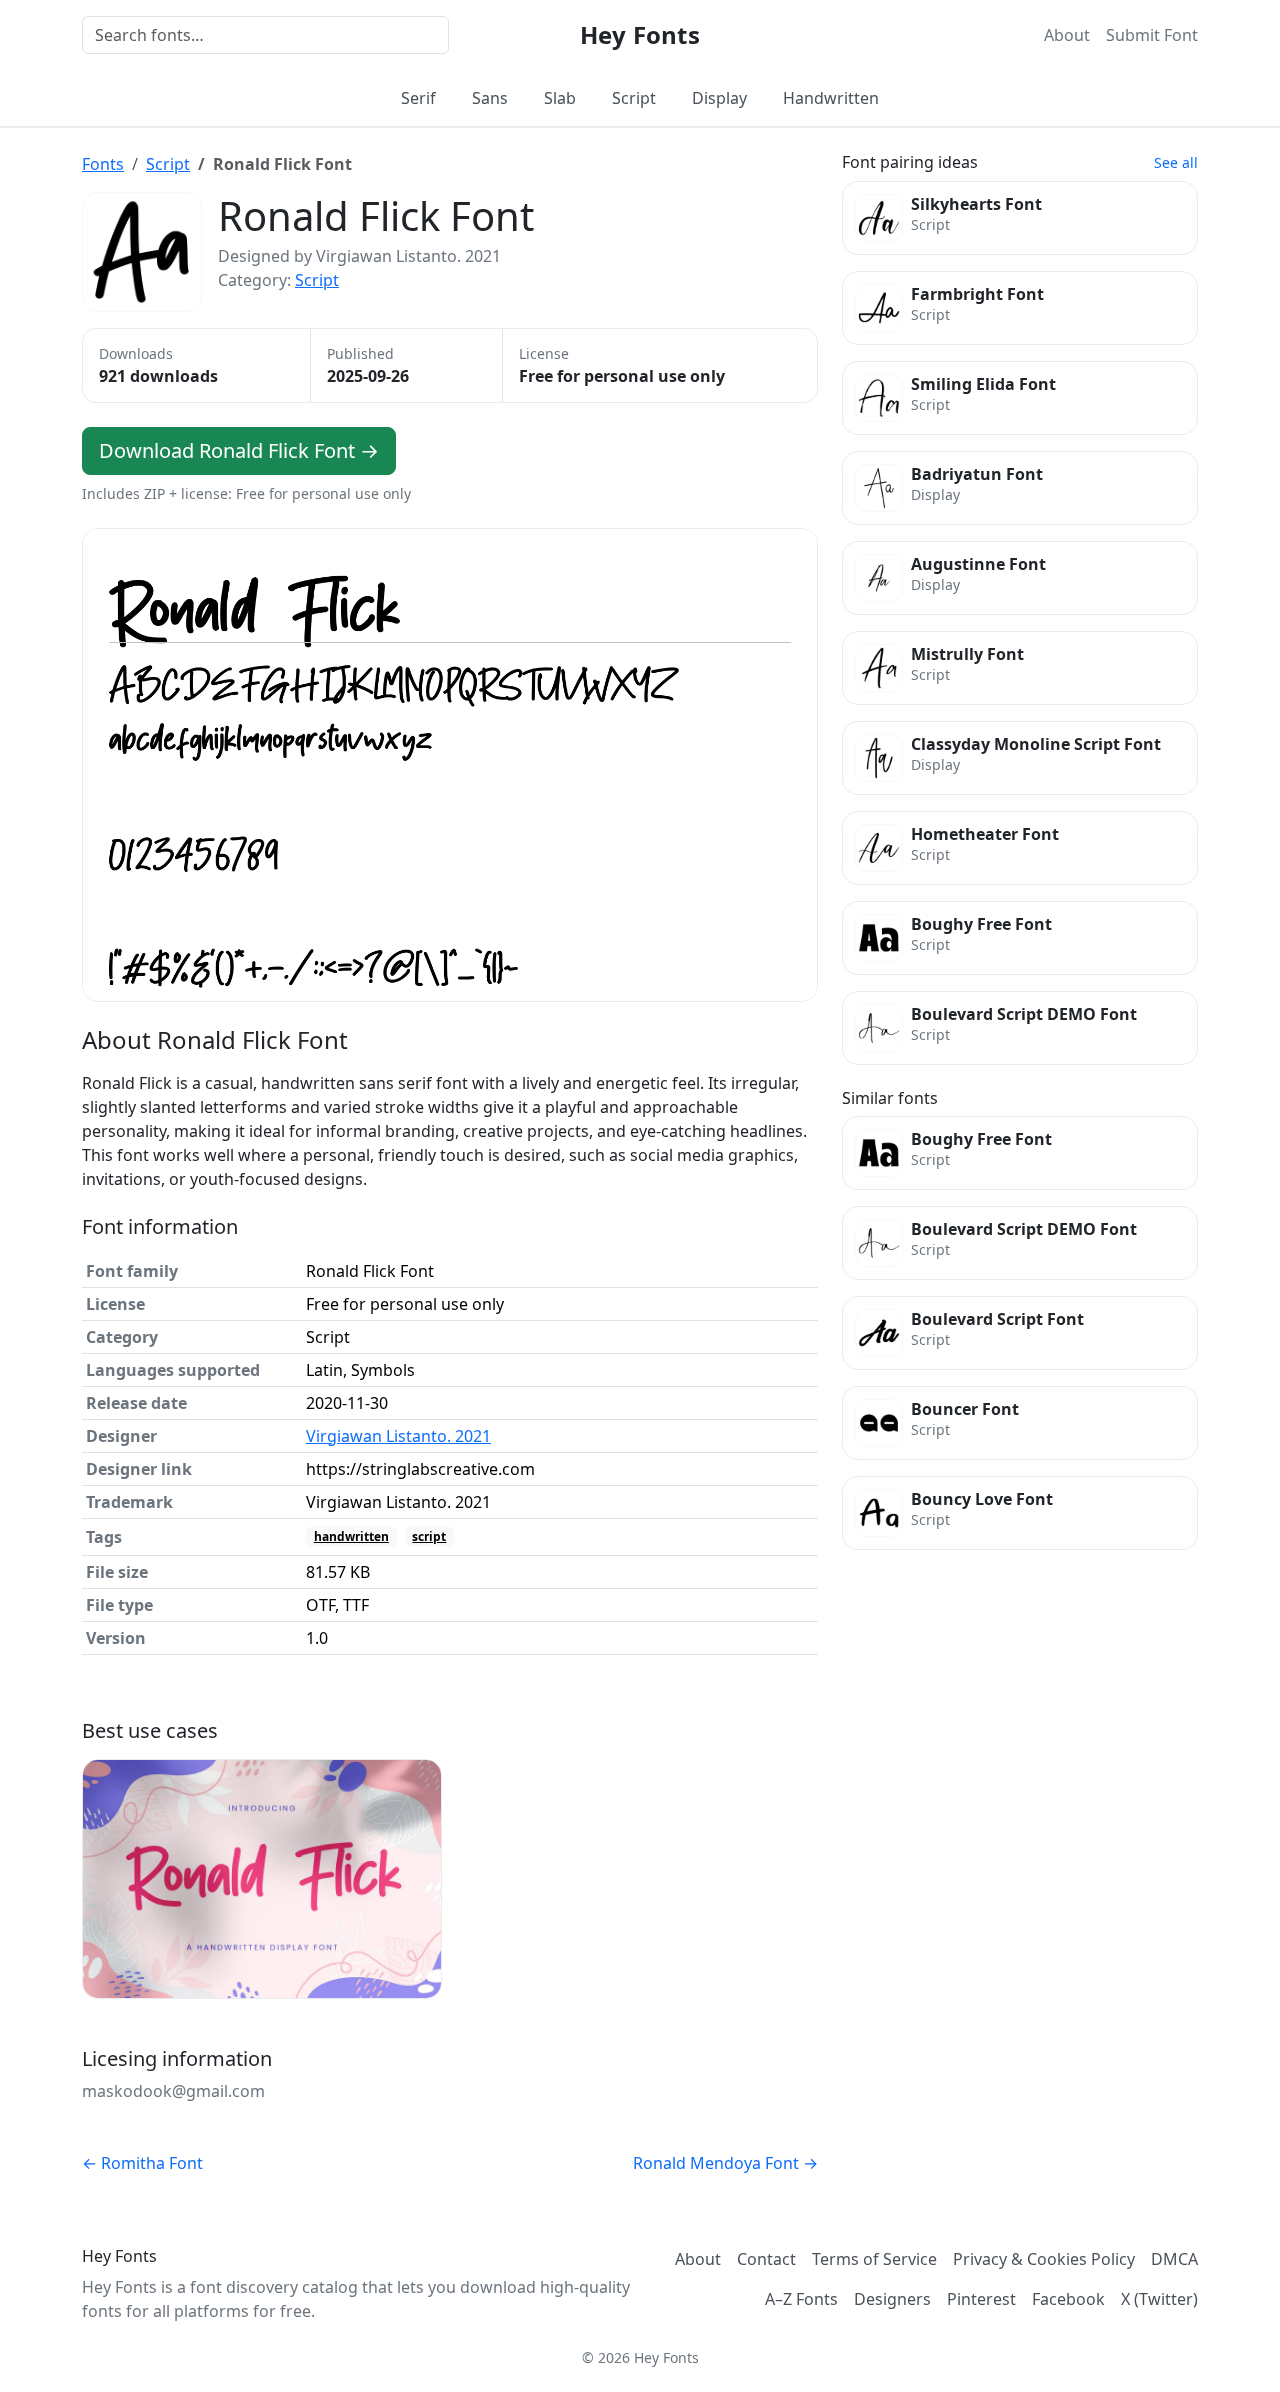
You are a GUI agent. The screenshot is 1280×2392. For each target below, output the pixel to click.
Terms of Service (874, 2259)
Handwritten (831, 98)
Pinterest (981, 2299)
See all (1176, 162)
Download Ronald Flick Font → (239, 450)
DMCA (1174, 2259)
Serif (418, 98)
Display (719, 98)
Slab (560, 98)
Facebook (1068, 2299)
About (1067, 35)
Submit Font (1152, 35)
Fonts (103, 164)
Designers (892, 2299)
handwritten (351, 1536)
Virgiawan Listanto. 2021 (398, 1436)
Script (634, 98)
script (429, 1536)
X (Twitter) (1159, 2299)
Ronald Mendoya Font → (725, 2163)
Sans (490, 98)
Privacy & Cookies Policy (1044, 2259)
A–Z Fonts (801, 2299)
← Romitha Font (142, 2163)
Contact (766, 2259)
